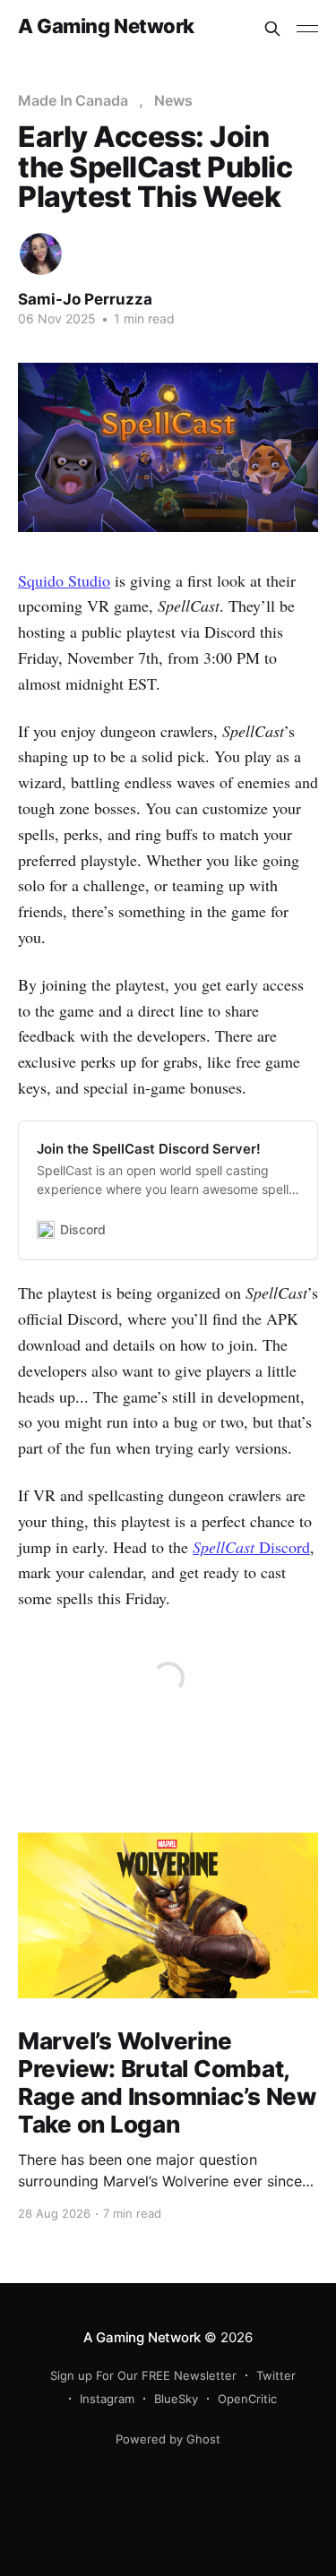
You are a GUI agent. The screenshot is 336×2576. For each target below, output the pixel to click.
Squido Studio (64, 580)
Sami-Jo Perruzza (85, 299)
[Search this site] (272, 29)
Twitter (276, 2375)
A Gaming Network (106, 26)
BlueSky (176, 2399)
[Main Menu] (307, 29)
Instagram (107, 2399)
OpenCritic (247, 2399)
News (173, 100)
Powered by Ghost (168, 2439)
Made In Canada (73, 100)
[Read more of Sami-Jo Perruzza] (41, 254)
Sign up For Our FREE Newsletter (143, 2375)
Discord (251, 1547)
